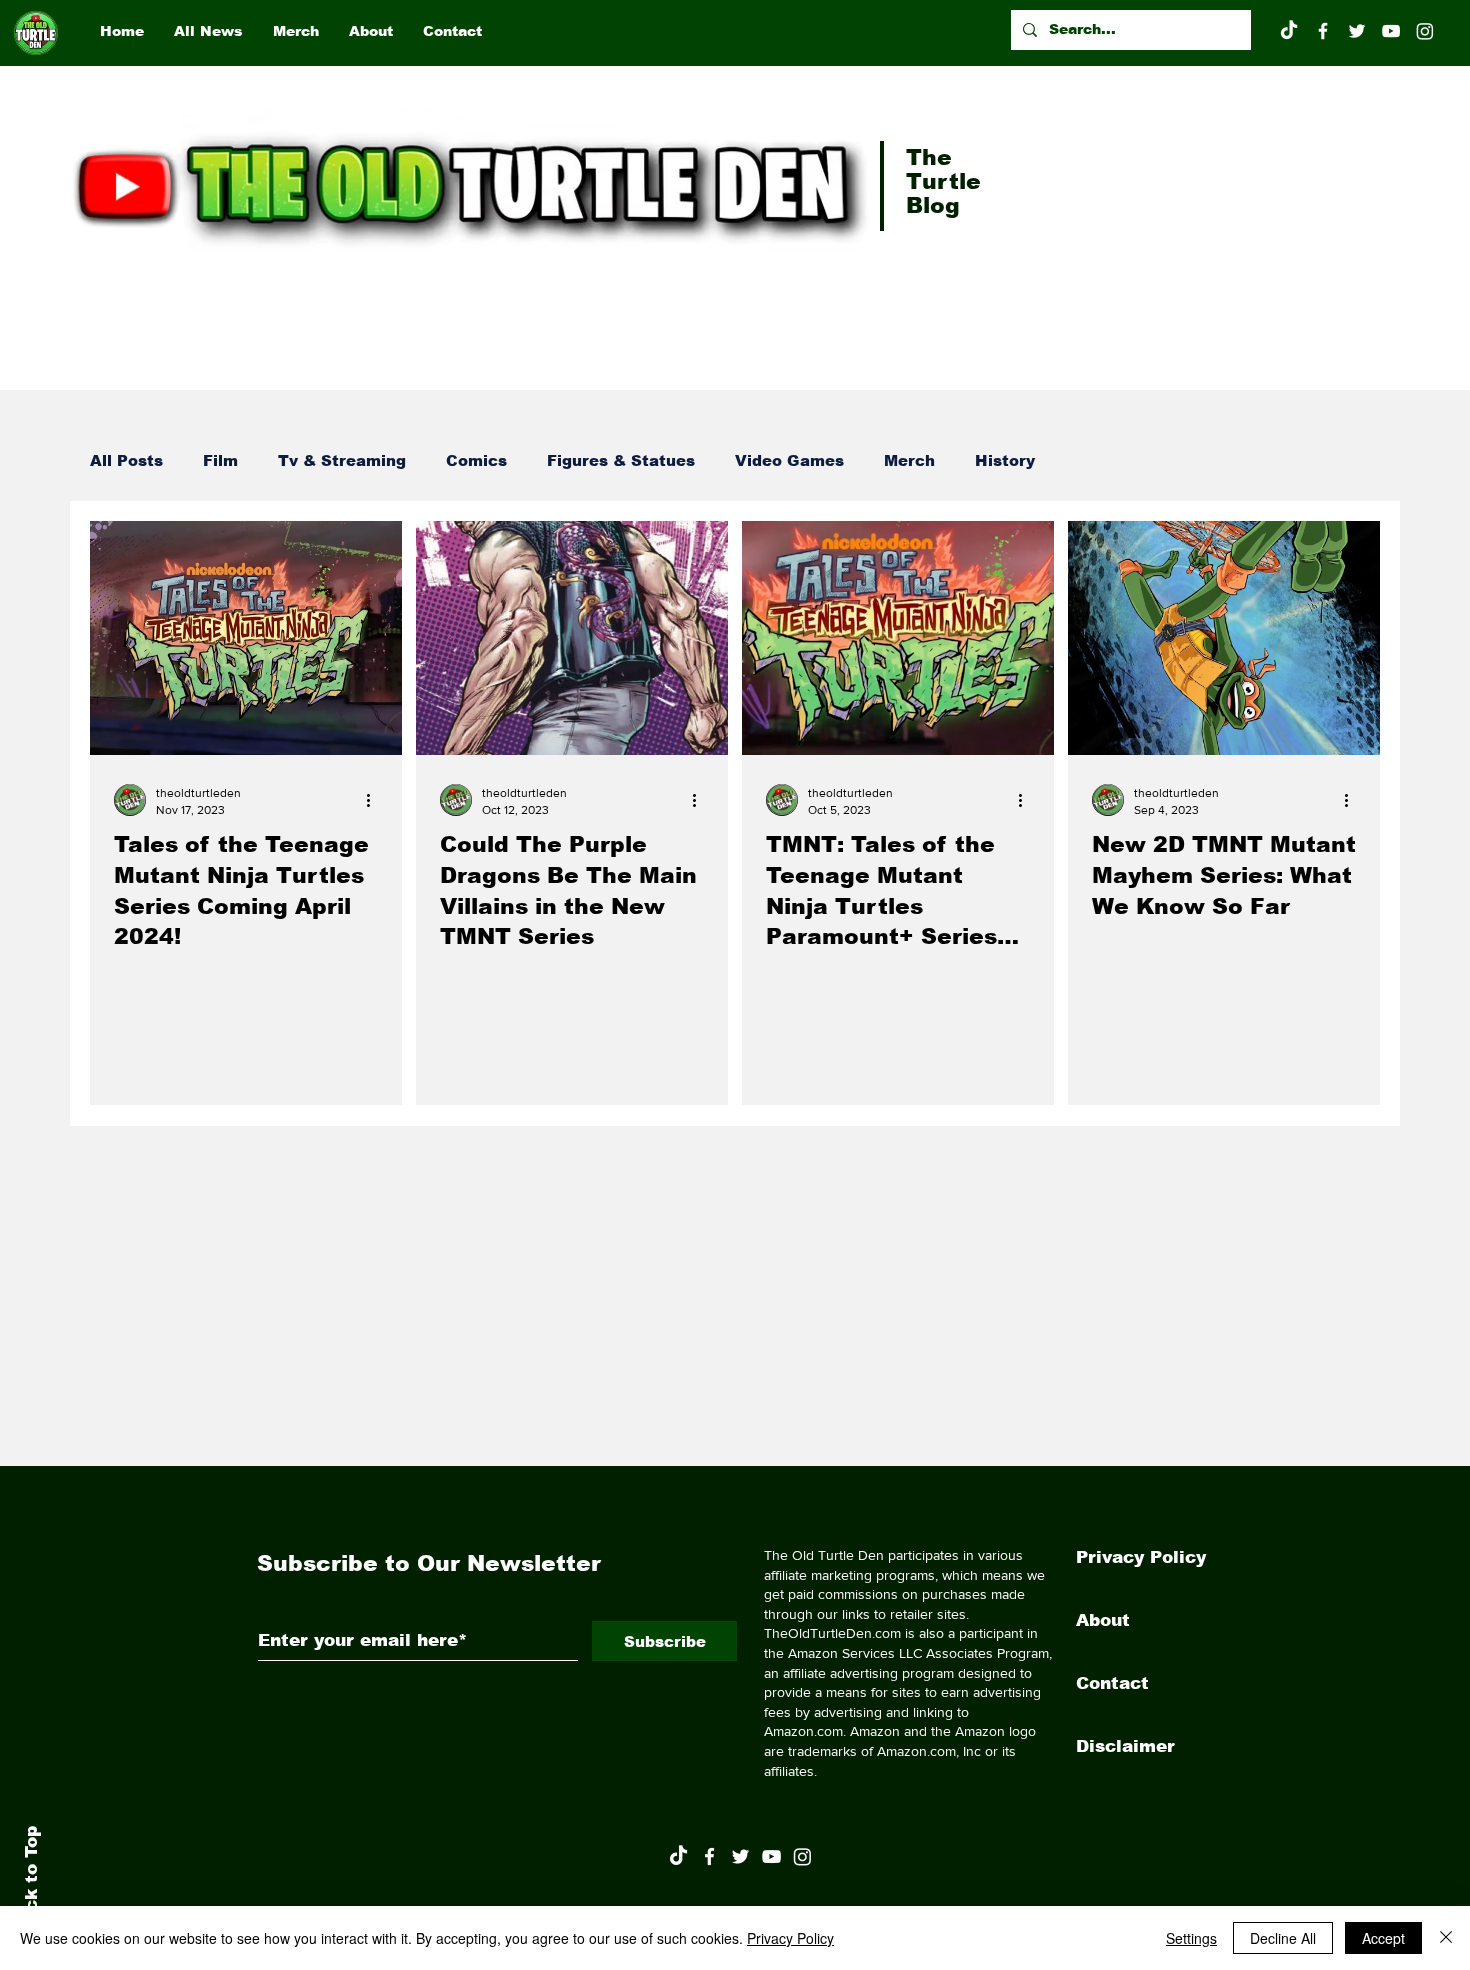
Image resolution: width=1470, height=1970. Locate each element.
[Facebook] (1323, 31)
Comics (476, 460)
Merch (909, 460)
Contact (1112, 1683)
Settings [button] (1191, 1938)
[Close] (1446, 1938)
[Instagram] (1425, 31)
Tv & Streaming (342, 460)
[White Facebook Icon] (709, 1856)
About (1103, 1620)
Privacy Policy (1141, 1557)
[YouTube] (1391, 31)
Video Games (789, 460)
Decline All (1283, 1938)
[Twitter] (1357, 31)
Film (220, 460)
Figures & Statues (621, 460)
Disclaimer (1125, 1746)
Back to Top (31, 1880)
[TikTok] (1289, 31)
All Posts (126, 460)
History (1005, 460)
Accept (1383, 1938)
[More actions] (375, 800)
